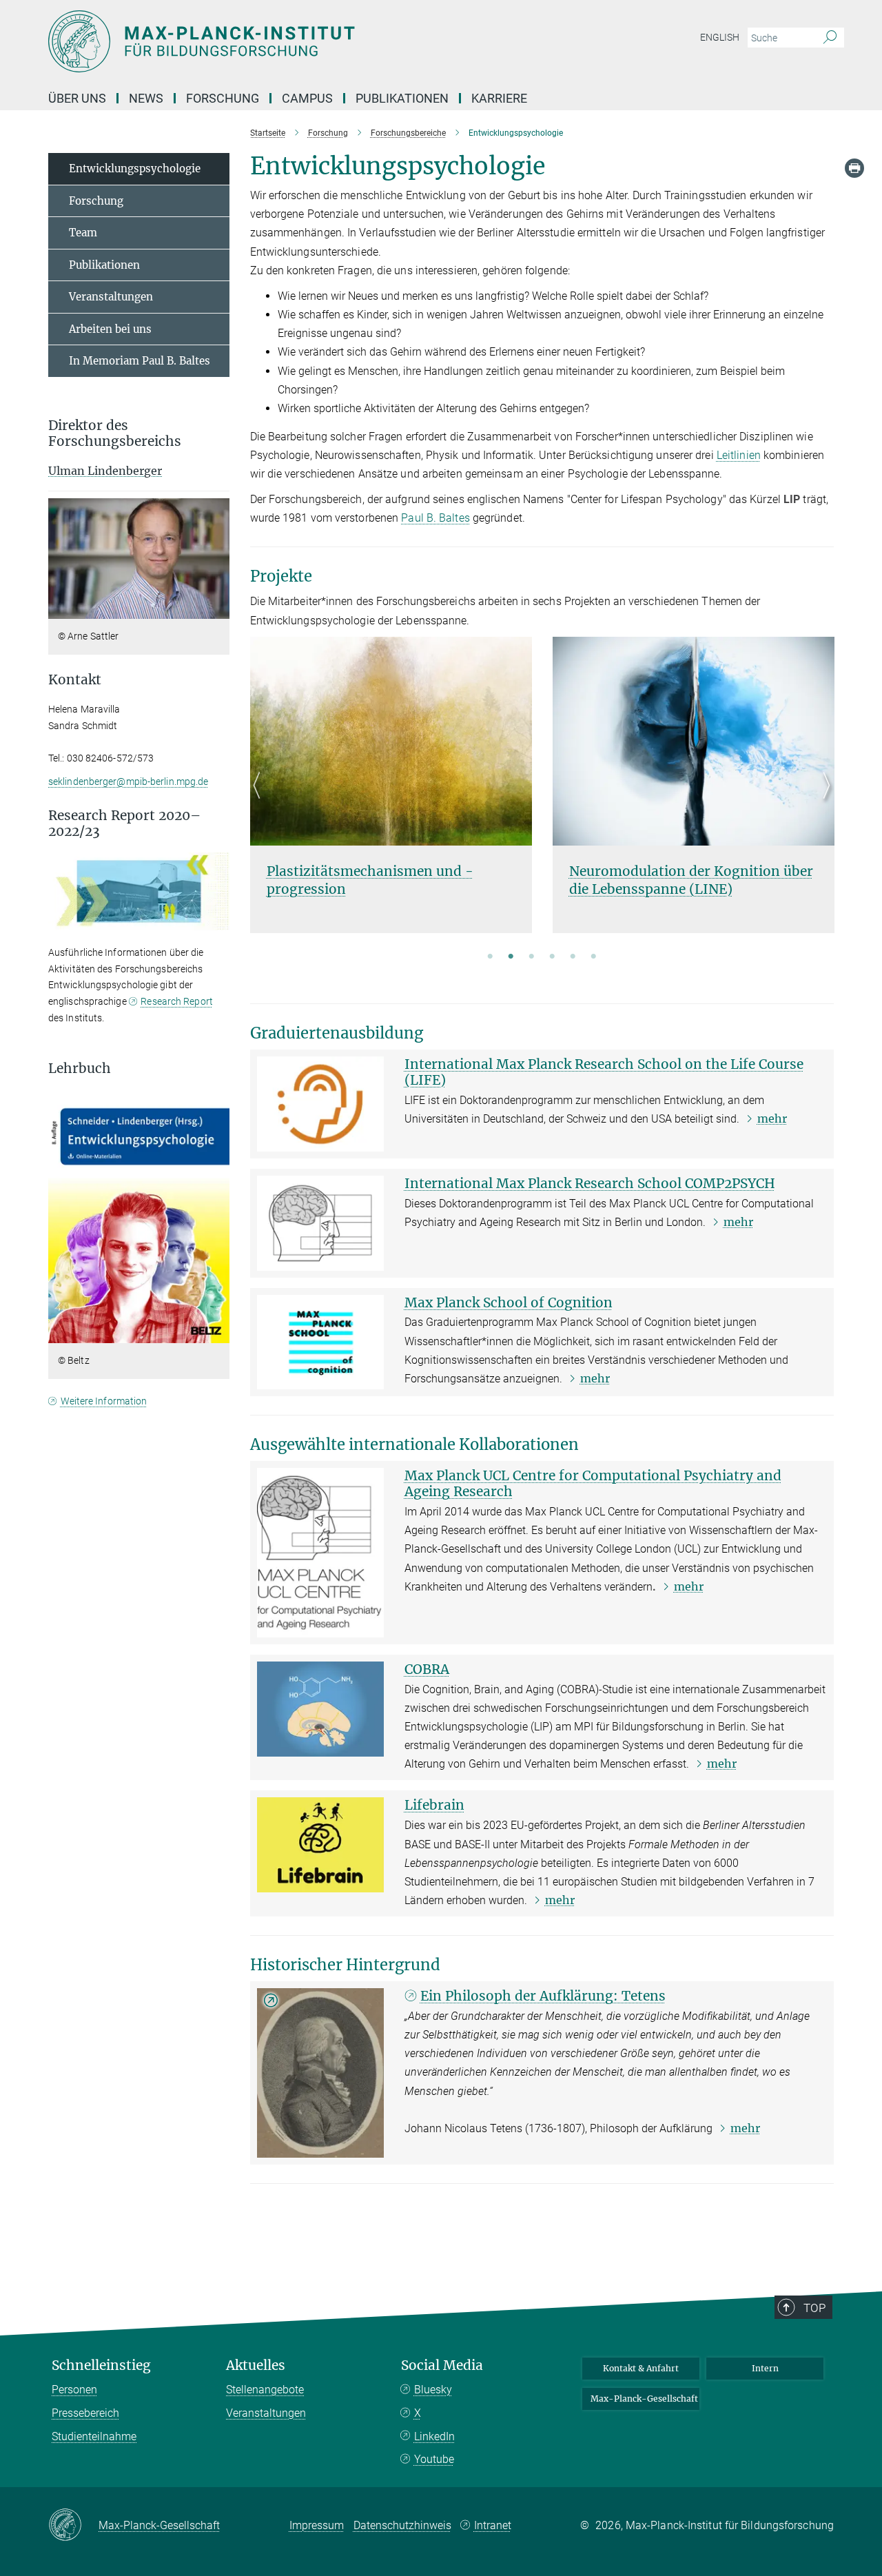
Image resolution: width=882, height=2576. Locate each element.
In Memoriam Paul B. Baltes (140, 361)
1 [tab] (490, 957)
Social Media (442, 2365)
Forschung (223, 98)
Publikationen (402, 98)
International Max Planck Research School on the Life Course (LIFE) (604, 1072)
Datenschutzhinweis (402, 2525)
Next (823, 802)
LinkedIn (434, 2436)
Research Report (177, 1001)
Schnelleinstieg (101, 2365)
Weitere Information (104, 1401)
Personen (74, 2390)
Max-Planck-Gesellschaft (644, 2399)
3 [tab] (531, 957)
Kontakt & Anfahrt (641, 2368)
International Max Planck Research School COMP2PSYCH (590, 1183)
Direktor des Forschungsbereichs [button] (115, 433)
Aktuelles (256, 2365)
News (146, 98)
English (720, 37)
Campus (307, 98)
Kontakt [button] (75, 680)
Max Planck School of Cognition (509, 1302)
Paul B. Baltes (435, 518)
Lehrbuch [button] (80, 1069)
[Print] (854, 168)
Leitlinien (739, 455)
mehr (772, 1118)
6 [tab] (593, 957)
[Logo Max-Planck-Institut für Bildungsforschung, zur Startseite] (307, 41)
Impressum (317, 2525)
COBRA (427, 1669)
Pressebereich (85, 2413)
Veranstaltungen (111, 297)
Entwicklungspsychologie (135, 168)
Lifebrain (434, 1805)
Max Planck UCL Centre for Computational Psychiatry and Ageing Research (593, 1483)
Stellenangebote (265, 2390)
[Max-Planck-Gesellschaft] (73, 2526)
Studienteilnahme (94, 2436)
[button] (217, 609)
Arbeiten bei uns (110, 329)
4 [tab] (552, 957)
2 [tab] (511, 957)
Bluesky (433, 2390)
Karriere (499, 98)
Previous (261, 802)
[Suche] (830, 38)
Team (83, 233)
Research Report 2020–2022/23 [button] (124, 824)
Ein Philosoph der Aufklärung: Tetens (543, 1996)
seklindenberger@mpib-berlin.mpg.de (128, 781)
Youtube (434, 2459)
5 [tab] (573, 957)
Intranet (493, 2525)
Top (814, 2308)
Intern (765, 2368)
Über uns (77, 98)
